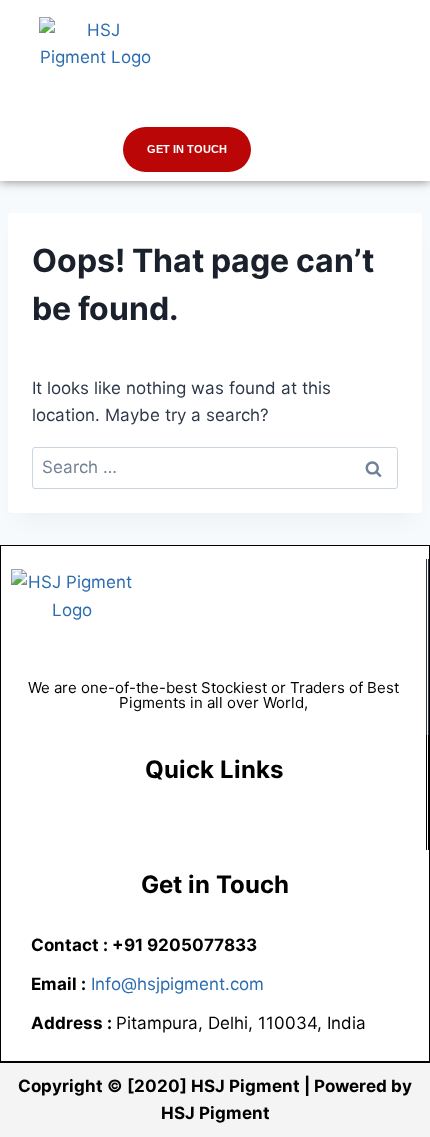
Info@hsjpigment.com (177, 984)
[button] (215, 107)
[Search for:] (215, 467)
